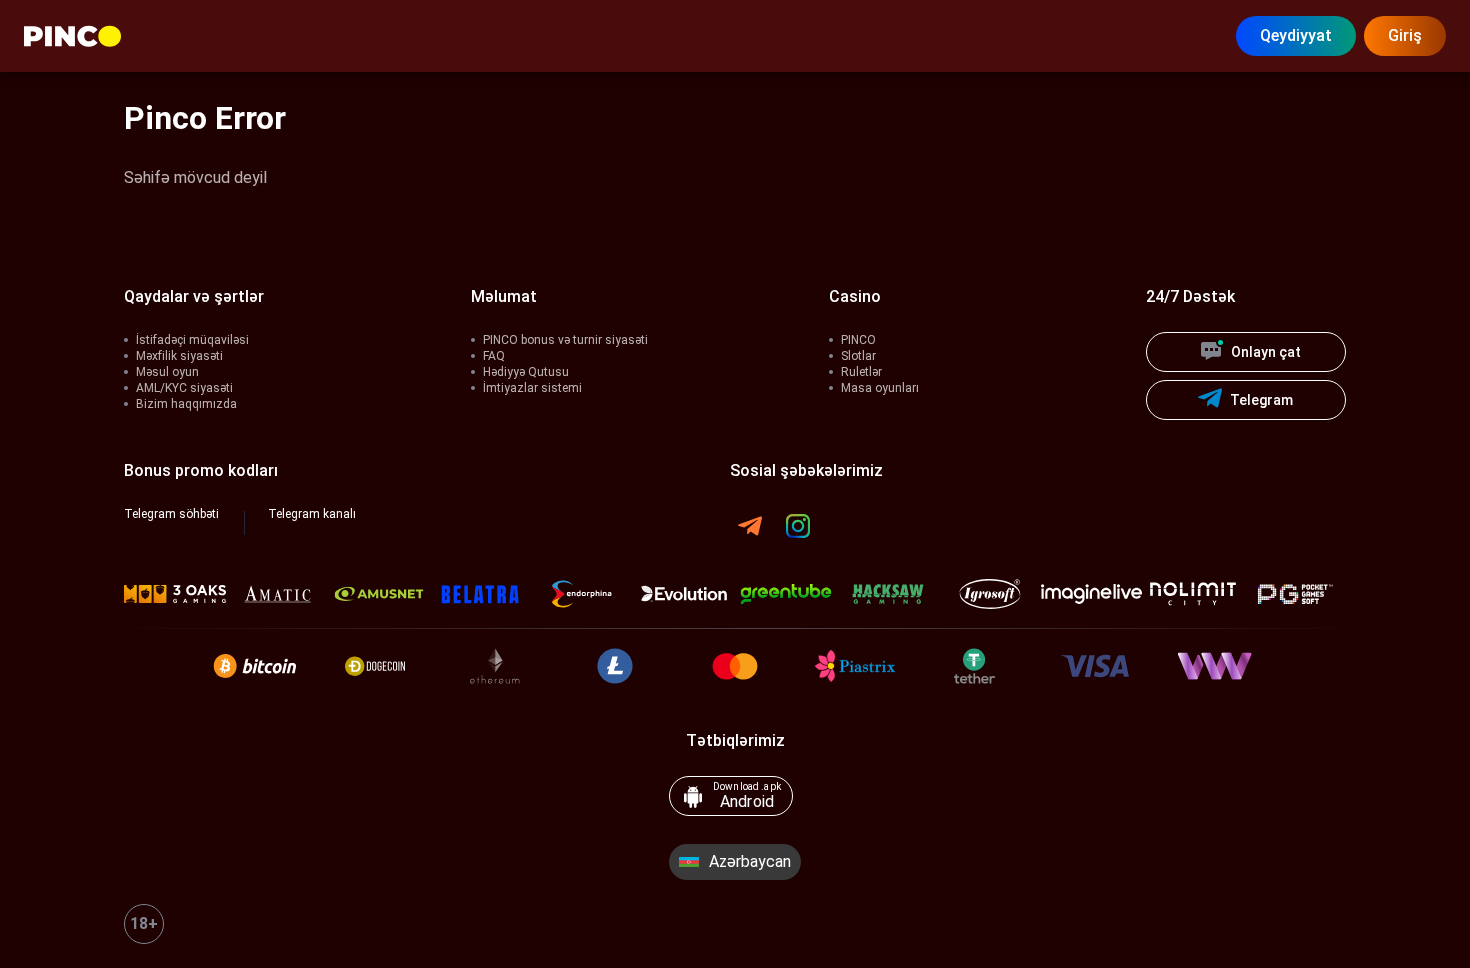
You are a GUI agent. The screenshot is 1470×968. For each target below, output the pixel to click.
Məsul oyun (167, 372)
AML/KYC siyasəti (184, 388)
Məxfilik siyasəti (179, 356)
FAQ (494, 356)
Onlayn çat (1266, 352)
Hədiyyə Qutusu (526, 372)
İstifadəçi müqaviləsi (192, 340)
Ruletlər (861, 372)
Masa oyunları (880, 388)
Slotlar (858, 356)
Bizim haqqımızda (186, 404)
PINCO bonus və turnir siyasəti (565, 340)
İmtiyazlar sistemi (532, 388)
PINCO (858, 340)
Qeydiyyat (1296, 35)
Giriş (1405, 35)
